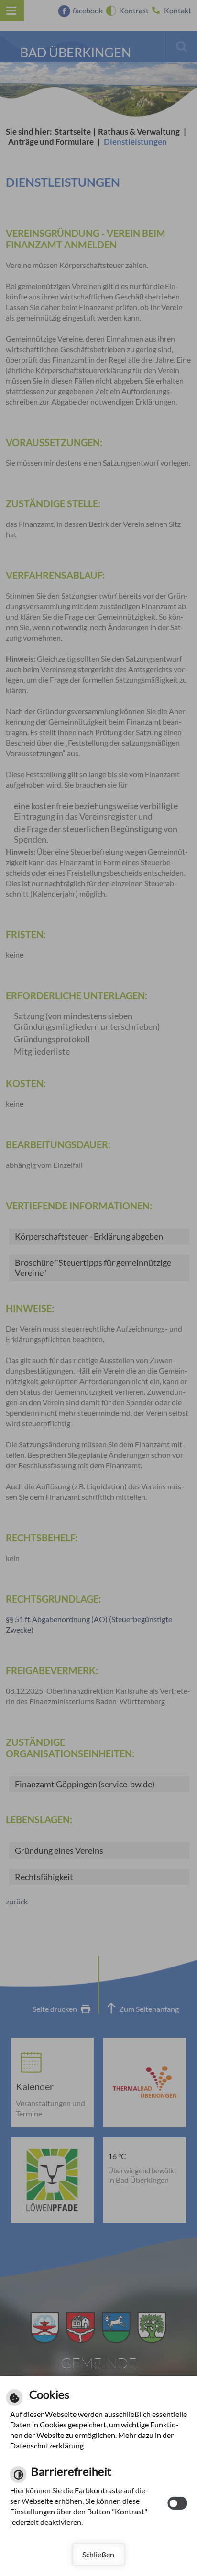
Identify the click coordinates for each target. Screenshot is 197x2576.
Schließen (98, 2554)
